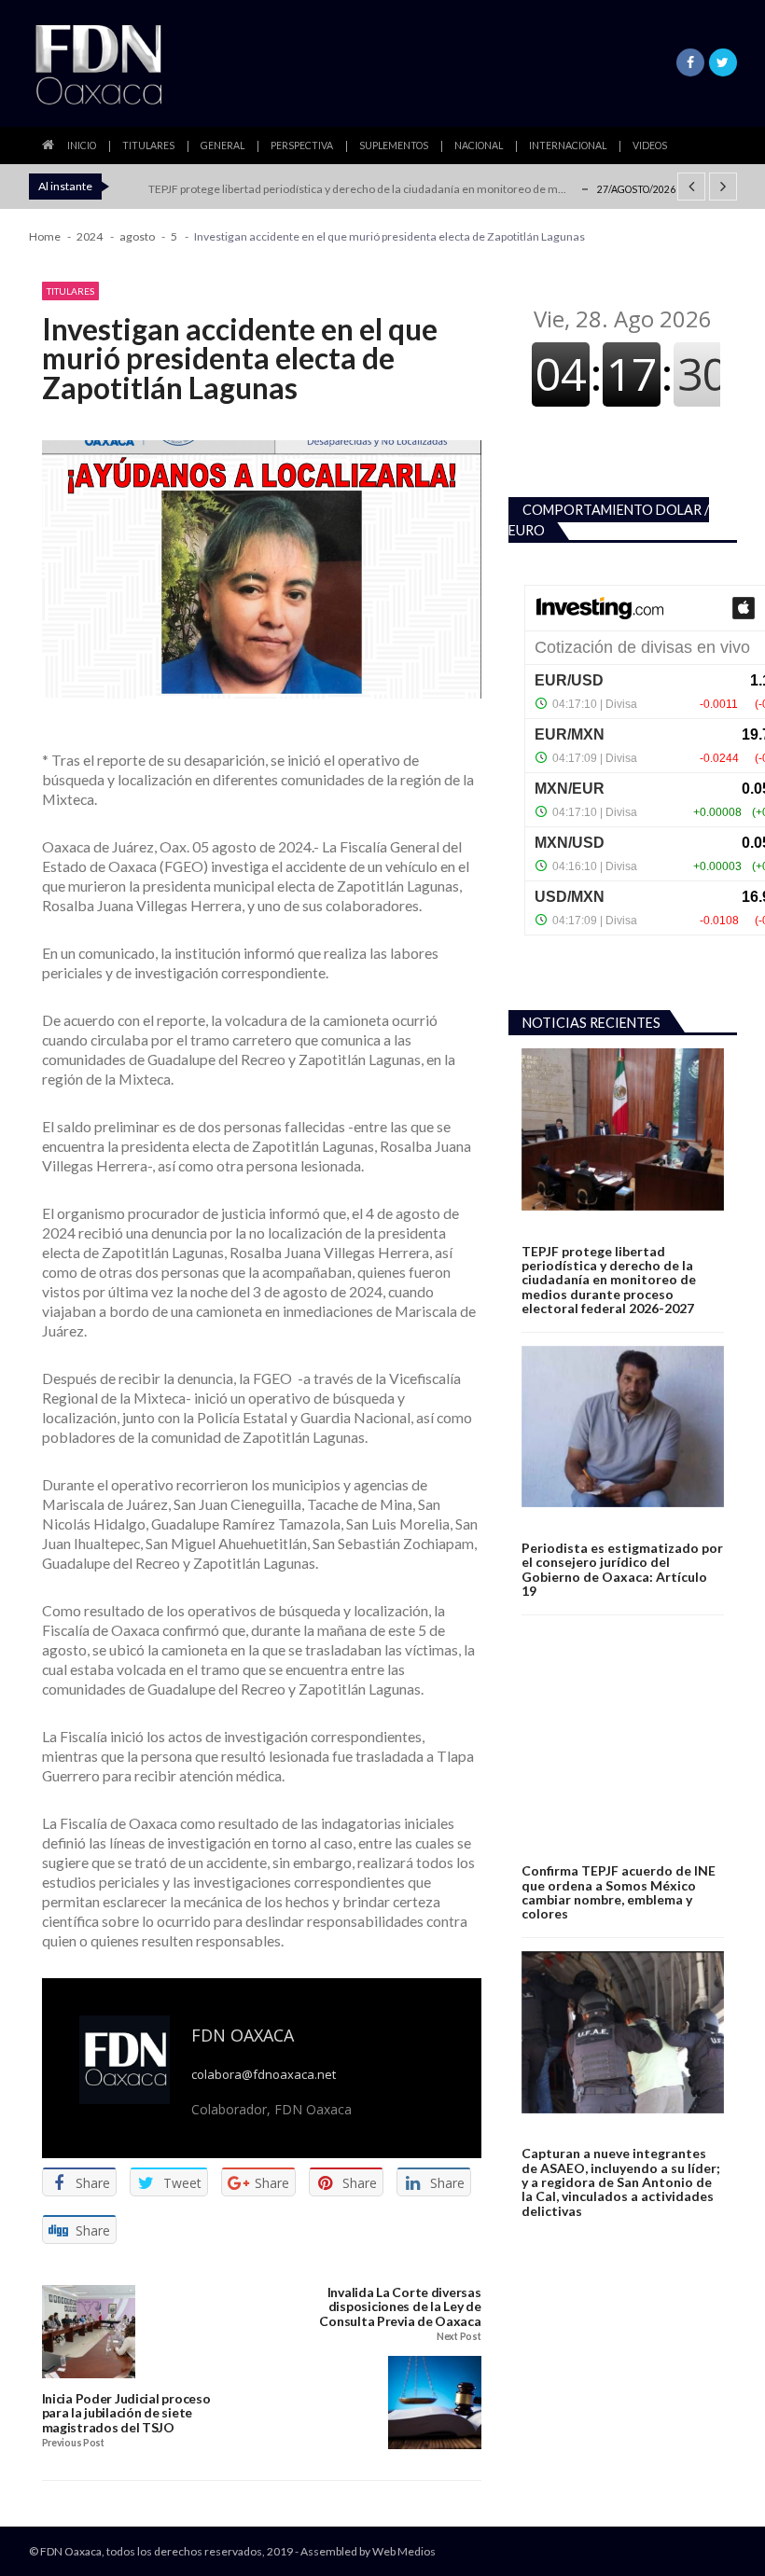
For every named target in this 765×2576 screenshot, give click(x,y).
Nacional (479, 145)
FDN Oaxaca (243, 2035)
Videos (650, 145)
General (223, 145)
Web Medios (404, 2551)
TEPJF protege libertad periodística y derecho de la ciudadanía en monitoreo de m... (357, 189)
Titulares (148, 145)
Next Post (459, 2337)
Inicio (82, 145)
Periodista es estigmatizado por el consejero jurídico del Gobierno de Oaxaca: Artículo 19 (622, 1570)
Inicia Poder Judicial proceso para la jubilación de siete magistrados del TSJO (126, 2413)
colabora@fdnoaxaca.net (264, 2075)
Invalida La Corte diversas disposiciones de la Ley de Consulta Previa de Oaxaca (400, 2307)
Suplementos (394, 145)
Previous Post (73, 2443)
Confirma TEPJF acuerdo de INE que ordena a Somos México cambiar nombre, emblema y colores (619, 1892)
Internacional (568, 145)
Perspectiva (302, 145)
